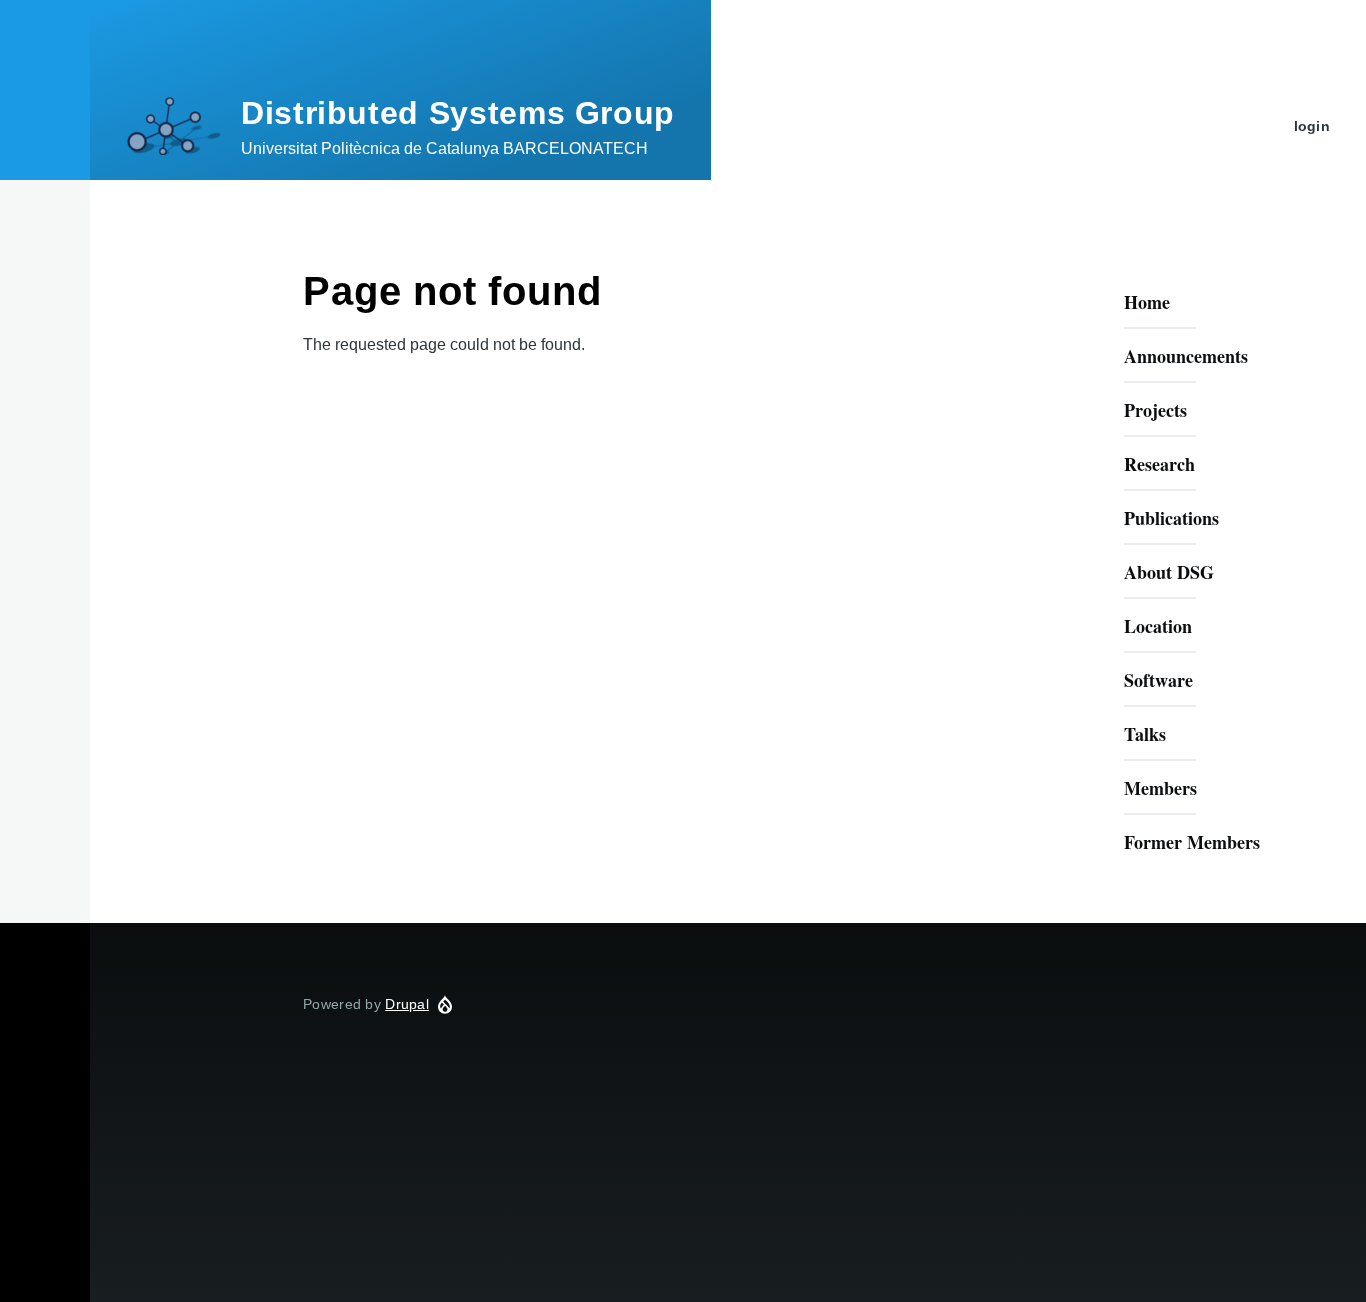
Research (1159, 464)
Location (1158, 626)
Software (1158, 680)
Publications (1171, 518)
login (1312, 126)
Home (1147, 302)
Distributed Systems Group (458, 113)
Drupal (407, 1004)
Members (1160, 788)
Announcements (1186, 356)
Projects (1155, 410)
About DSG (1169, 572)
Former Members (1192, 842)
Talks (1145, 734)
